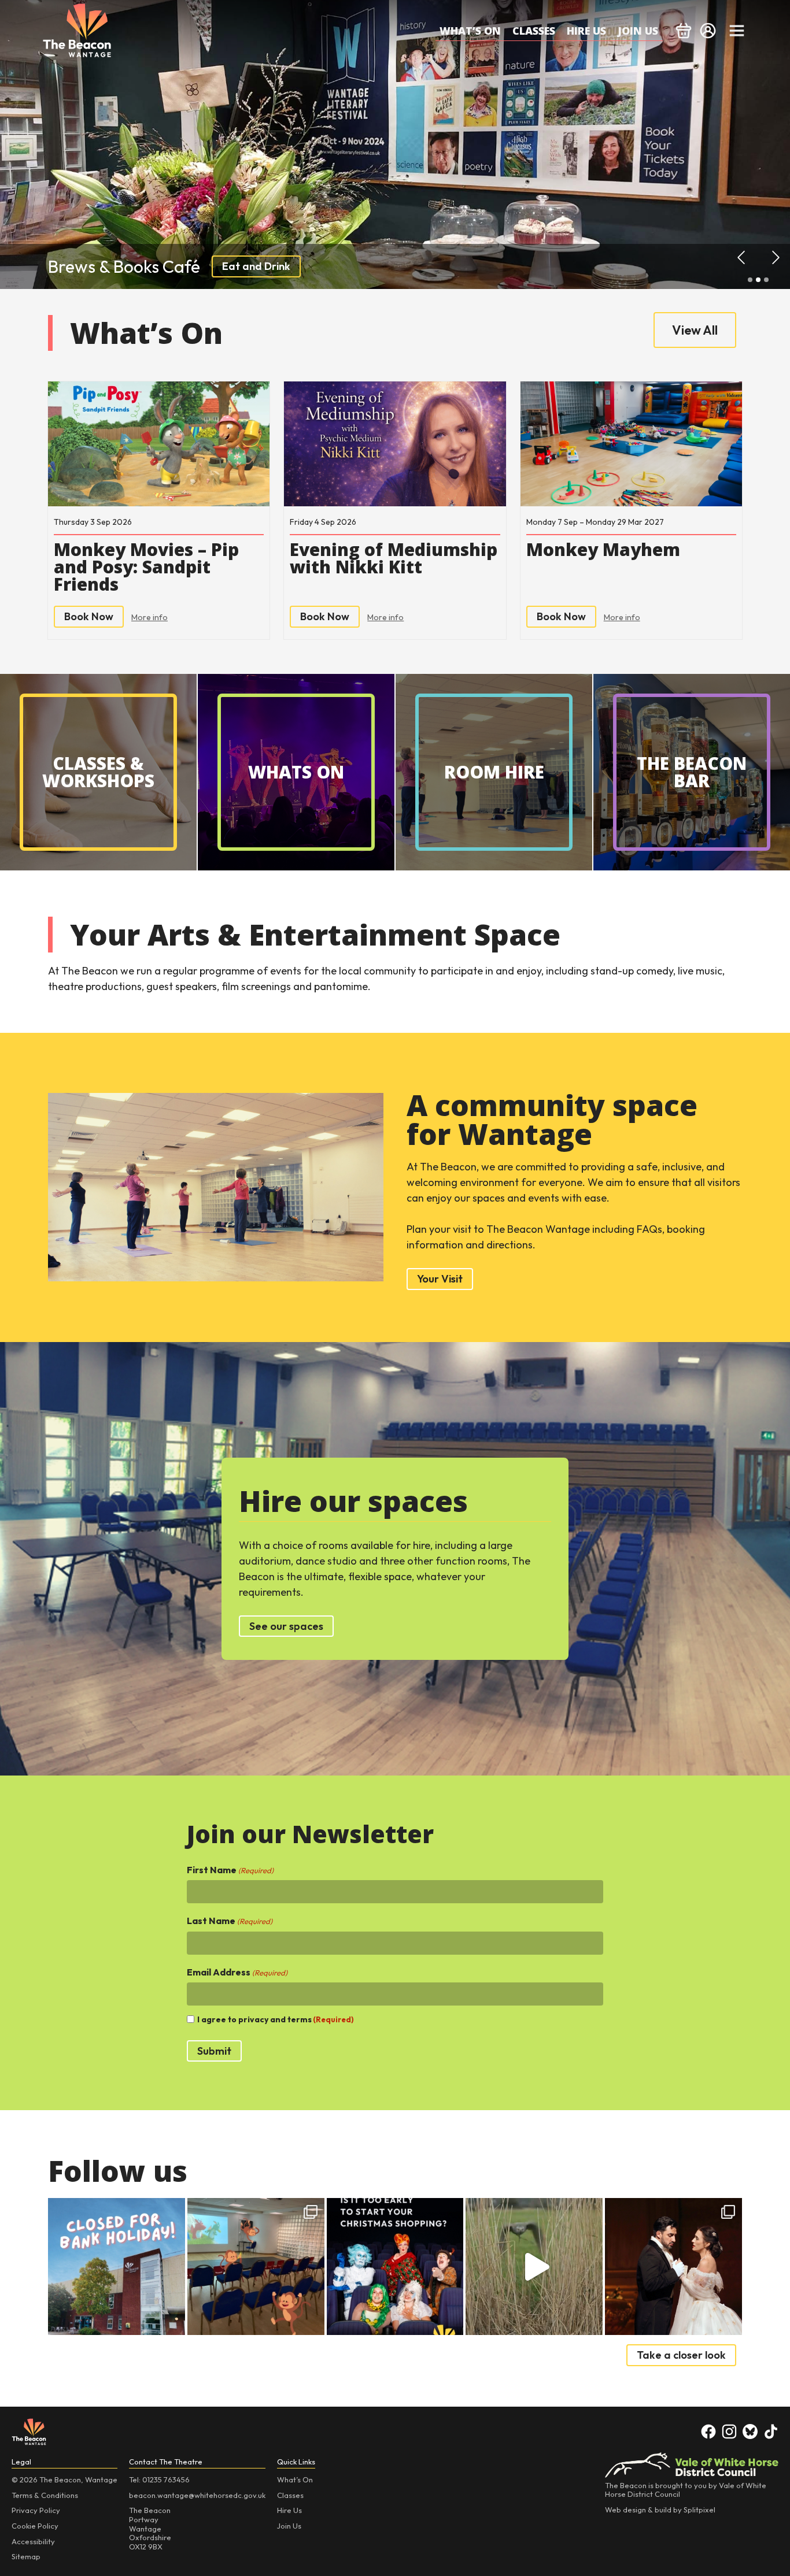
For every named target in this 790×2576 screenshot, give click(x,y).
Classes (534, 31)
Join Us (638, 31)
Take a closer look (681, 2355)
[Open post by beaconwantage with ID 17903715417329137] (534, 2266)
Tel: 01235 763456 (159, 2479)
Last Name (230, 1921)
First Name (230, 1870)
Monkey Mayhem (603, 550)
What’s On (470, 31)
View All (695, 330)
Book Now (89, 616)
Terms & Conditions (45, 2495)
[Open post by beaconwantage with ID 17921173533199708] (673, 2266)
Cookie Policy (35, 2526)
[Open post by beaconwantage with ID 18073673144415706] (256, 2266)
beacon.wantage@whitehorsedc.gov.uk (197, 2495)
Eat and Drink (256, 266)
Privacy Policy (36, 2510)
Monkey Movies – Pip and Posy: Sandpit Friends (146, 567)
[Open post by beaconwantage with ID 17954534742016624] (117, 2266)
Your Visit (440, 1279)
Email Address (237, 1972)
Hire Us (586, 31)
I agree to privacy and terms (276, 2020)
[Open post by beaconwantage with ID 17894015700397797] (395, 2266)
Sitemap (26, 2556)
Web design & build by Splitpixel (660, 2510)
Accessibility (33, 2541)
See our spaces (286, 1626)
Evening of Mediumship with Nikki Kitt (394, 558)
